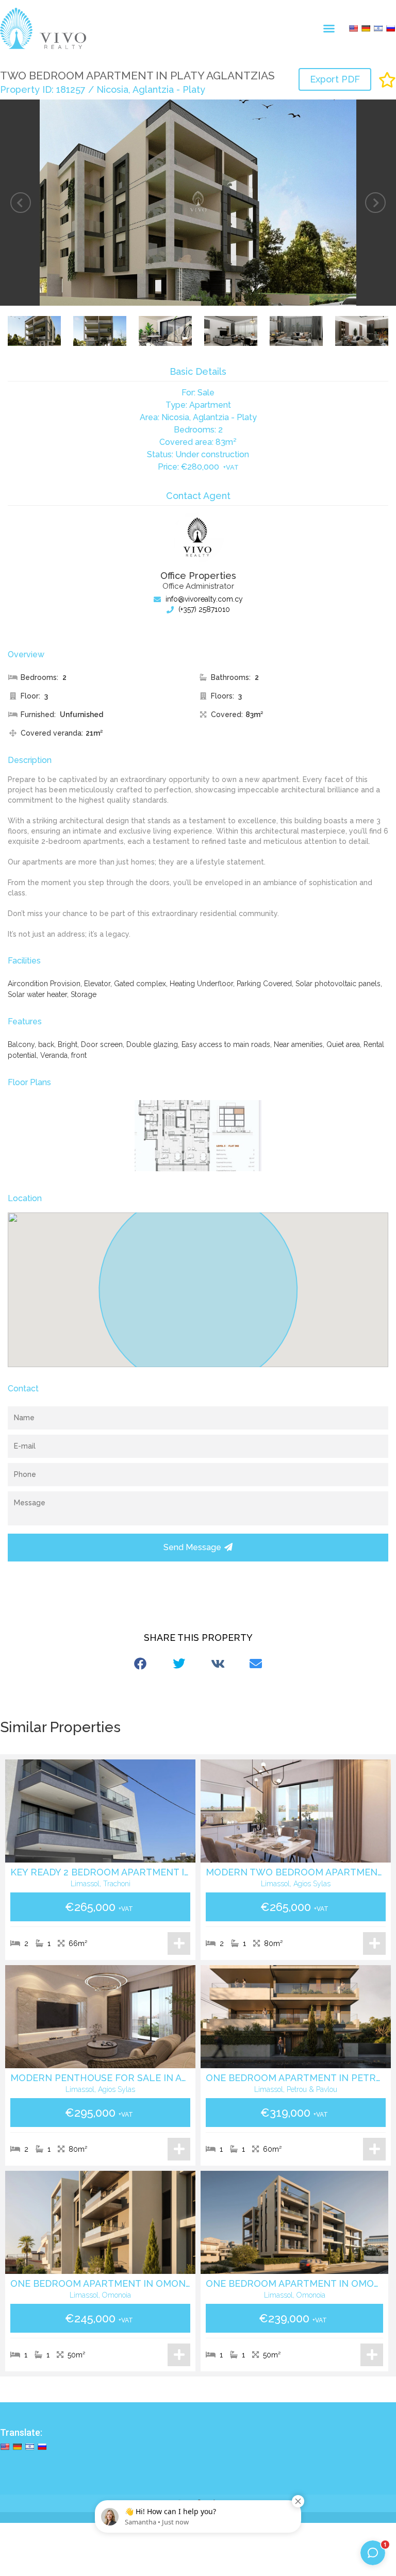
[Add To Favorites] (387, 80)
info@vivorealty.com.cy (203, 599)
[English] (353, 28)
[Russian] (390, 28)
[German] (366, 28)
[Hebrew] (378, 28)
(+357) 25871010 (203, 609)
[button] (329, 28)
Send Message (192, 1547)
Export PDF (335, 79)
